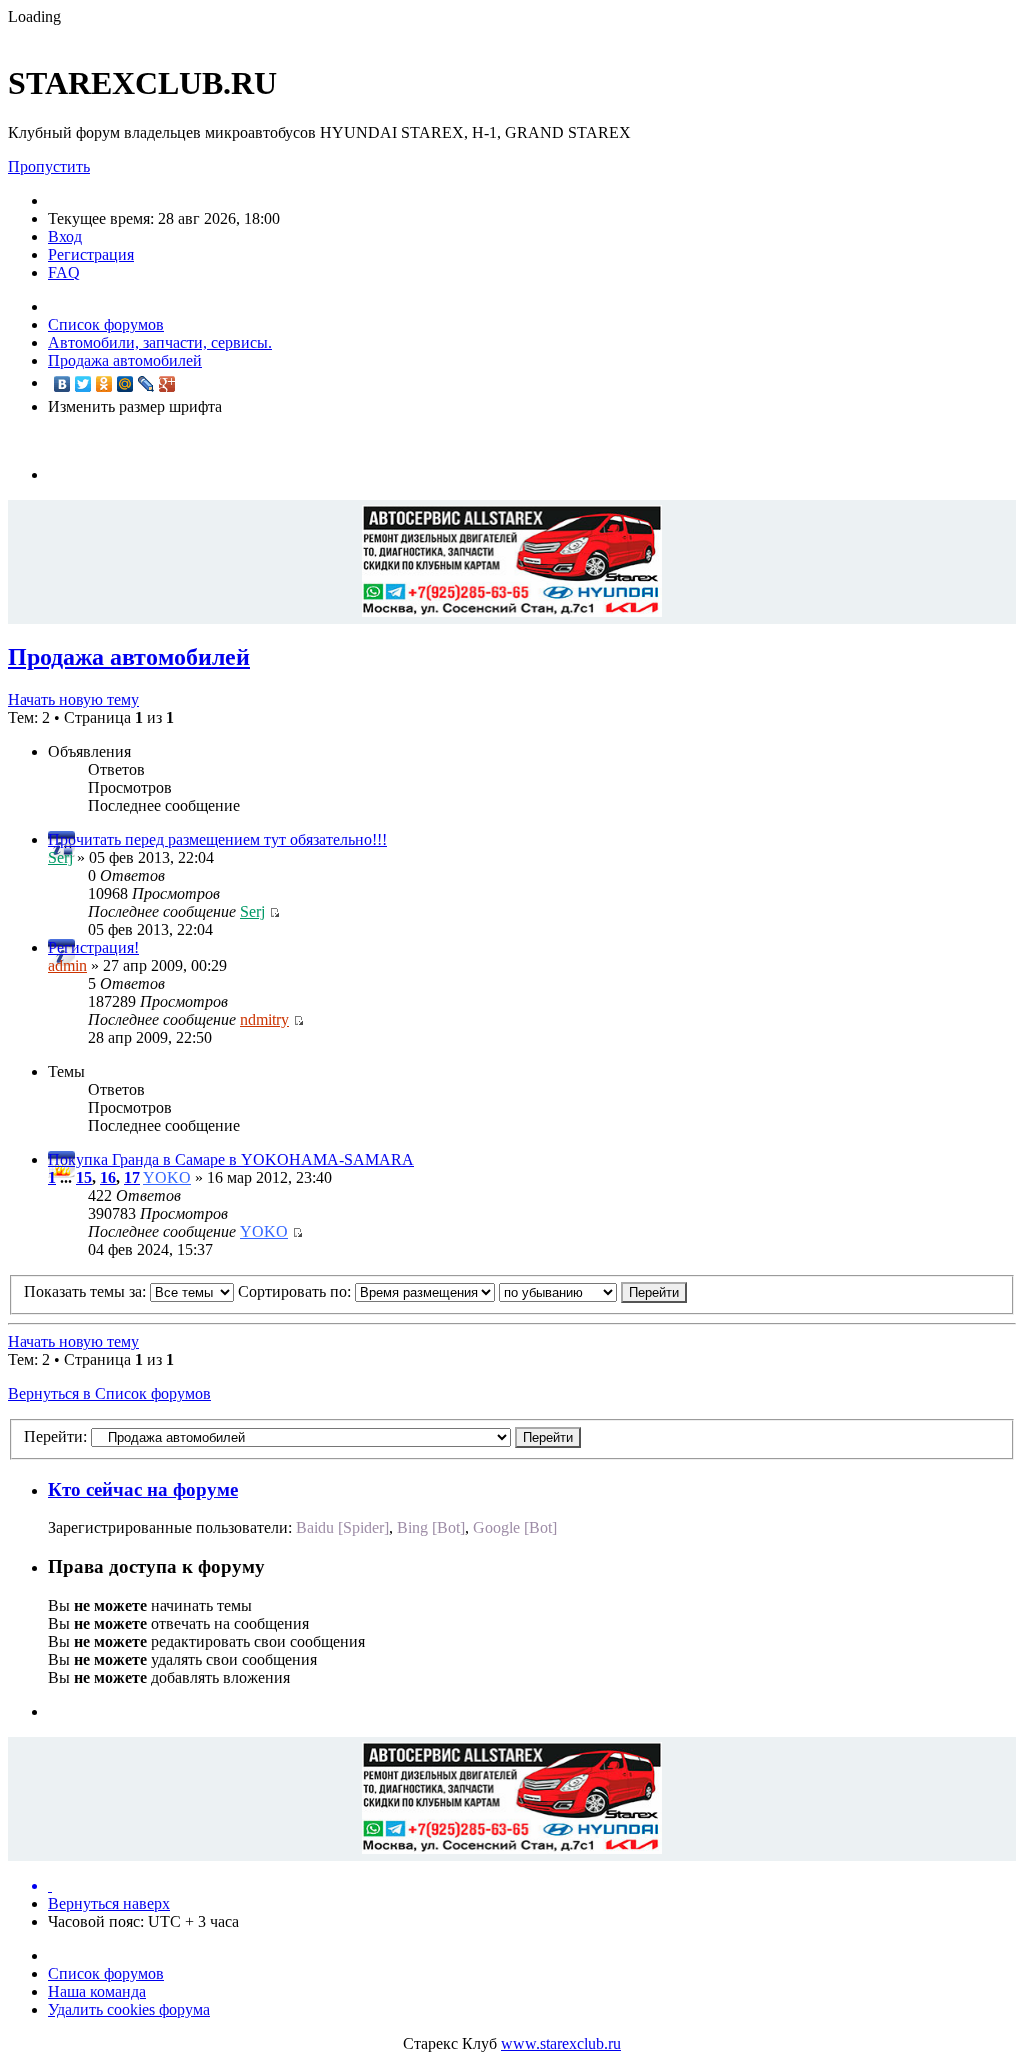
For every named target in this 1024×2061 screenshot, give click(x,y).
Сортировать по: (296, 1291)
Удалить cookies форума (129, 2009)
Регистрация (91, 254)
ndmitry (264, 1019)
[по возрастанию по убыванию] (593, 1291)
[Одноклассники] (104, 384)
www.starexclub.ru (561, 2043)
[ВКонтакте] (62, 384)
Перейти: (55, 1436)
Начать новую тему (73, 699)
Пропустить (49, 166)
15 (84, 1177)
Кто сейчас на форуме (143, 1489)
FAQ (64, 272)
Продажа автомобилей (125, 360)
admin (67, 965)
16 (108, 1177)
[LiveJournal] (146, 384)
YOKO (167, 1177)
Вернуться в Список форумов (109, 1393)
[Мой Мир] (125, 384)
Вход (65, 236)
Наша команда (97, 1991)
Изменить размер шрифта (135, 406)
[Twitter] (83, 384)
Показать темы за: (87, 1291)
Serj (60, 857)
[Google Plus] (167, 384)
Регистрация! (93, 947)
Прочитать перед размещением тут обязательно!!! (217, 839)
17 (132, 1177)
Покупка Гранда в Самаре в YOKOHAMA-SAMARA (231, 1159)
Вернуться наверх (109, 1903)
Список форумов (106, 324)
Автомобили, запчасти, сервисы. (160, 342)
